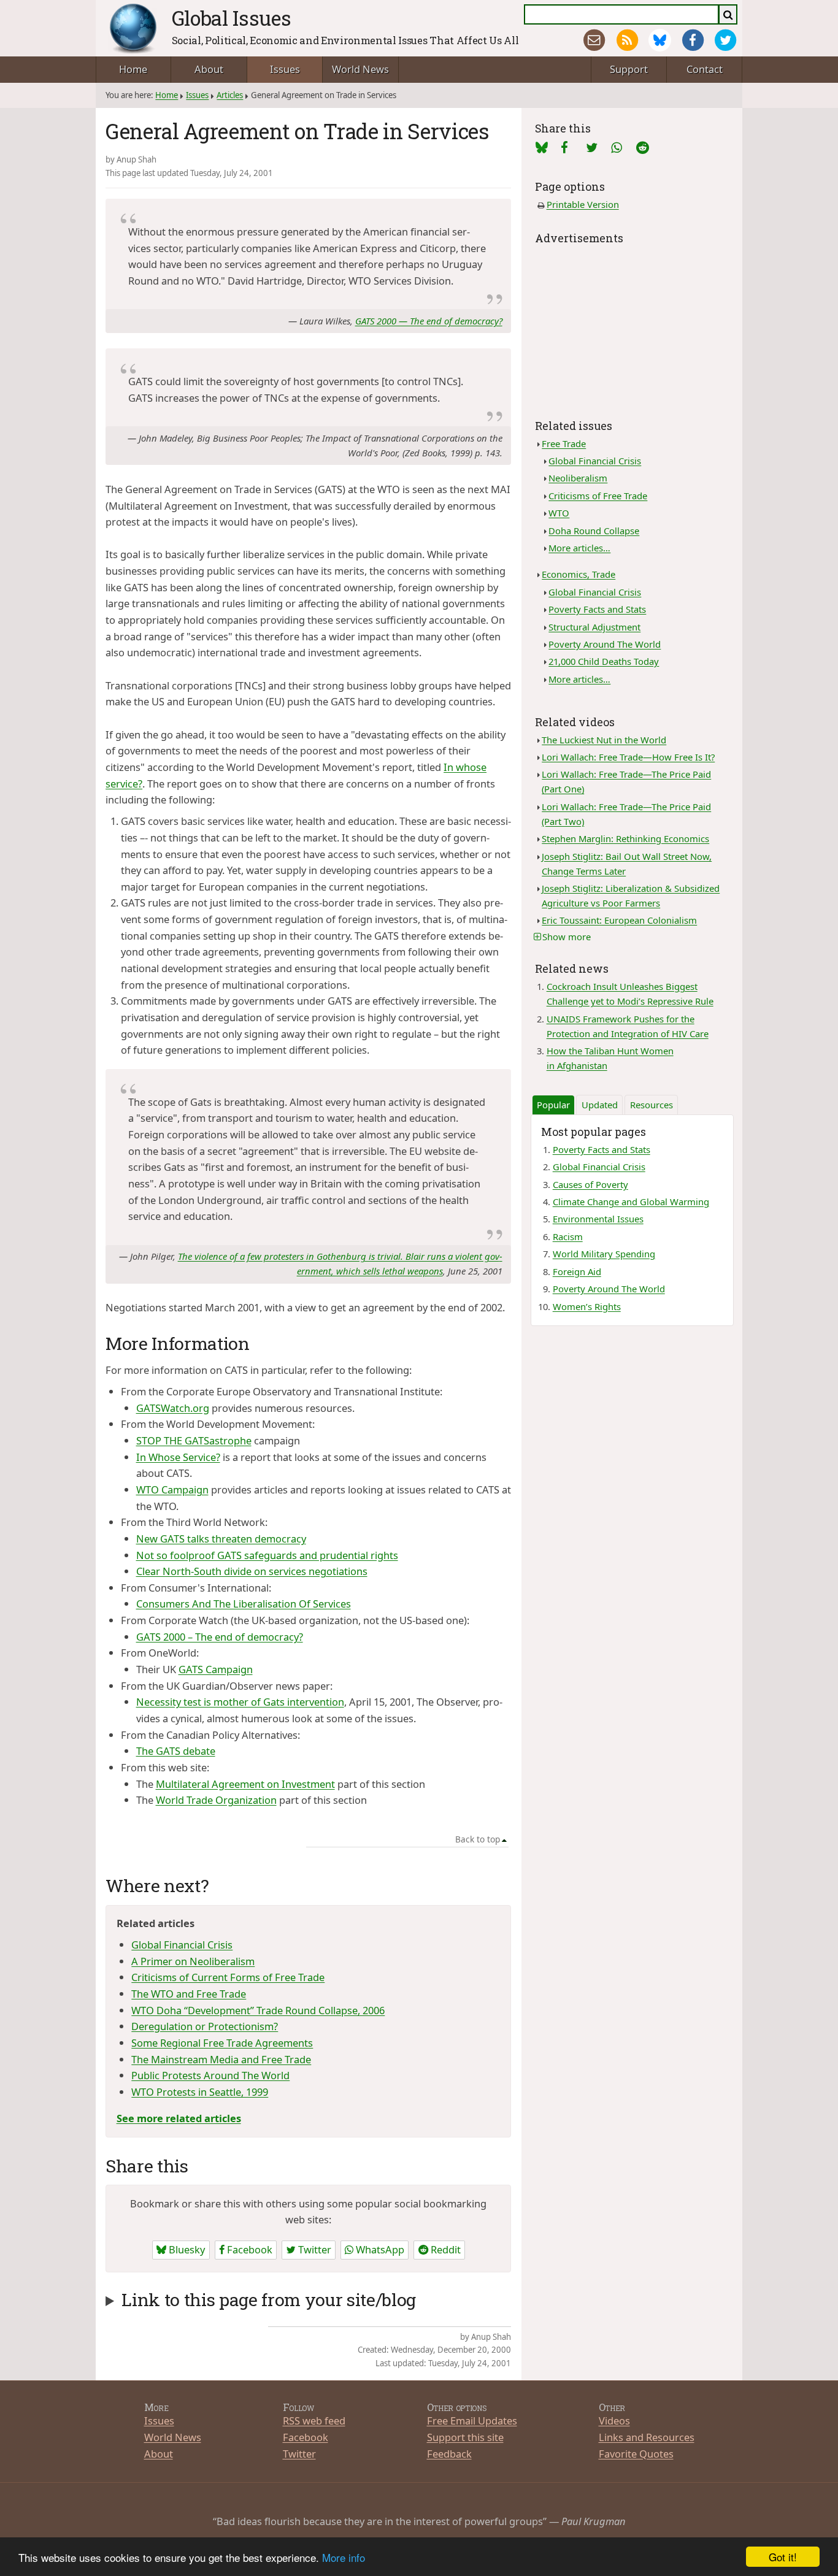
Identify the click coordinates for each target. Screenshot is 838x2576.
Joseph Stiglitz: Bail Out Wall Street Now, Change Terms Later (627, 864)
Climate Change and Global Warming (631, 1202)
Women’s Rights (587, 1306)
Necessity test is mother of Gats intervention (240, 1702)
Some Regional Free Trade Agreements (222, 2043)
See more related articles (179, 2118)
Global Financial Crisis (182, 1945)
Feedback (449, 2454)
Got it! (783, 2557)
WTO (559, 513)
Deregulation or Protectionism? (205, 2026)
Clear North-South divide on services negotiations (252, 1571)
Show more (567, 937)
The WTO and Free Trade (189, 1994)
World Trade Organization (216, 1800)
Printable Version (583, 204)
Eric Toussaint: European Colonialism (619, 920)
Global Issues (232, 18)
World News (360, 69)
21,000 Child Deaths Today (604, 661)
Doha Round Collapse (594, 531)
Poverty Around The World (605, 644)
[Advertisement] (632, 324)
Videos (614, 2421)
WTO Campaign (172, 1489)
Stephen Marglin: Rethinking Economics (625, 838)
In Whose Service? (178, 1457)
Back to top (478, 1839)
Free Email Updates (472, 2421)
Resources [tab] (652, 1105)
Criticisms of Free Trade (598, 496)
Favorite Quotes (636, 2454)
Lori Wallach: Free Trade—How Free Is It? (628, 757)
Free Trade (564, 443)
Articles (230, 95)
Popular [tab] (553, 1105)
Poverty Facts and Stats (597, 609)
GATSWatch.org (173, 1408)
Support (629, 69)
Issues (285, 69)
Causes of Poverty (590, 1184)
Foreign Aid (577, 1271)
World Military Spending (604, 1254)
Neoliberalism (578, 478)
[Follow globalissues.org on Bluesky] (660, 40)
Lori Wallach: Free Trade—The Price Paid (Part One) (626, 781)
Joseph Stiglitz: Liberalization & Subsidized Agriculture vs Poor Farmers (631, 895)
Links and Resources (647, 2437)
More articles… (579, 548)
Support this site (465, 2437)
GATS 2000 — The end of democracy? (429, 321)
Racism (568, 1236)
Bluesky (186, 2249)
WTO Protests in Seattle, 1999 (200, 2092)
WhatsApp (379, 2249)
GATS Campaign (216, 1669)
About (209, 69)
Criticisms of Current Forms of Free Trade (228, 1977)
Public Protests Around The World (210, 2075)
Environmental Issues (598, 1219)
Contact (705, 69)
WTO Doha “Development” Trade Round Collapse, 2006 (258, 2010)
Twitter (313, 2249)
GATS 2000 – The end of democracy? (220, 1637)
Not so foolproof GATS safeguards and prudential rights (267, 1555)
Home (133, 69)
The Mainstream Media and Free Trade (221, 2059)
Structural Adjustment (594, 627)
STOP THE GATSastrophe (194, 1440)
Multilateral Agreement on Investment (245, 1784)
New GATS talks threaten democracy (221, 1539)
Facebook (248, 2249)
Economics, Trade (579, 574)
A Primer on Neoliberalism (193, 1961)
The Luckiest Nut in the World (604, 740)
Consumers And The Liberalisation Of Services (244, 1604)
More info (344, 2557)
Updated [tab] (600, 1105)
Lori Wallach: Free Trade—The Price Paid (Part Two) (626, 814)
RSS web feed (314, 2421)
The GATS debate (176, 1751)
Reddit (444, 2249)
